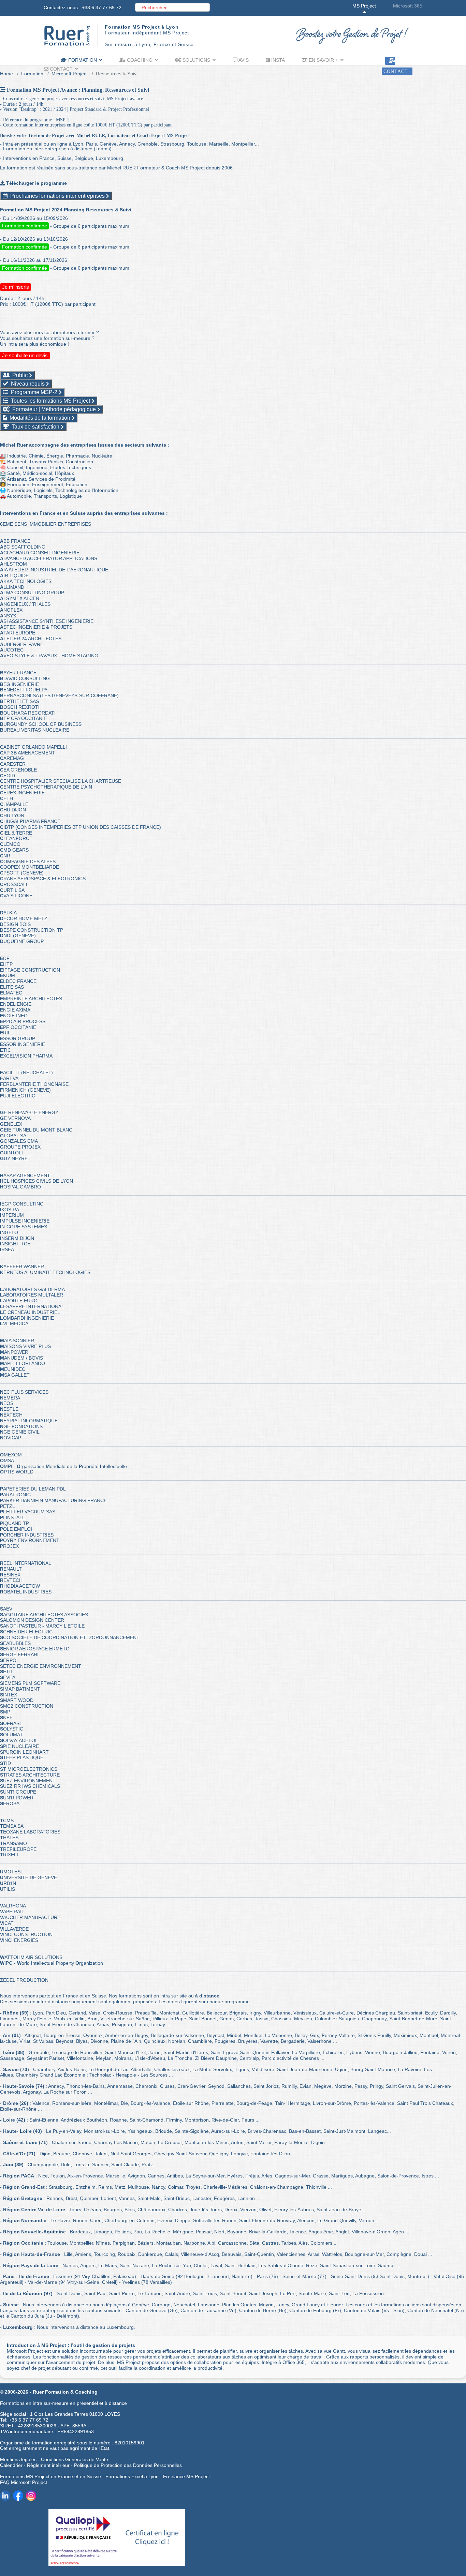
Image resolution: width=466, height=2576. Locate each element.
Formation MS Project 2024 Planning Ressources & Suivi (66, 210)
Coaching (139, 60)
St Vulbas (43, 2041)
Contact (61, 69)
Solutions (196, 60)
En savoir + (323, 60)
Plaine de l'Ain (126, 2041)
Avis (243, 60)
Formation (82, 60)
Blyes (82, 2041)
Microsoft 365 (408, 6)
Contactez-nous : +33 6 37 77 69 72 (83, 8)
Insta (277, 60)
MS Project (364, 6)
